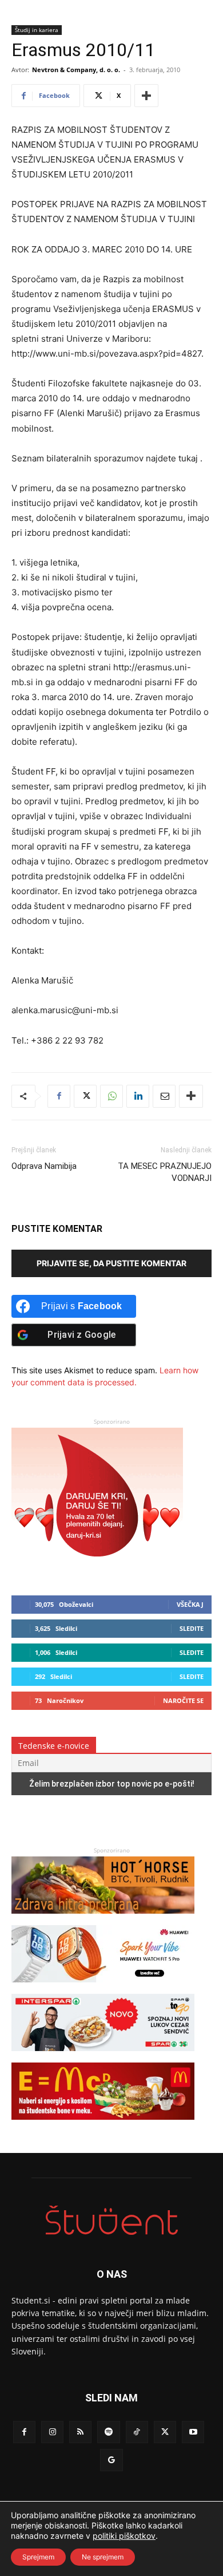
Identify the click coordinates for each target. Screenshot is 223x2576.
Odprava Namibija (44, 1166)
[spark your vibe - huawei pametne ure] (103, 1988)
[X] (85, 1096)
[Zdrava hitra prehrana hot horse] (103, 1919)
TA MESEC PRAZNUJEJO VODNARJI (165, 1172)
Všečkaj (190, 1604)
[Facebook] (59, 1096)
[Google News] (111, 2460)
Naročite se (183, 1700)
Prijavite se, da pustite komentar (111, 1263)
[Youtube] (193, 2432)
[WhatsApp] (111, 1096)
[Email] (164, 1096)
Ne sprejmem (103, 2557)
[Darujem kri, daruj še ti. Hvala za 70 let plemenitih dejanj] (97, 1568)
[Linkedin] (138, 1096)
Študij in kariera (37, 30)
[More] (146, 96)
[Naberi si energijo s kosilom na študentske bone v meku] (103, 2125)
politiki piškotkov (124, 2536)
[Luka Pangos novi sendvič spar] (103, 2057)
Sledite (192, 1628)
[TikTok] (137, 2432)
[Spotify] (108, 2432)
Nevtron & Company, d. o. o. (76, 70)
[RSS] (80, 2432)
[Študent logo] (111, 2220)
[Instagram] (52, 2432)
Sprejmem (38, 2557)
